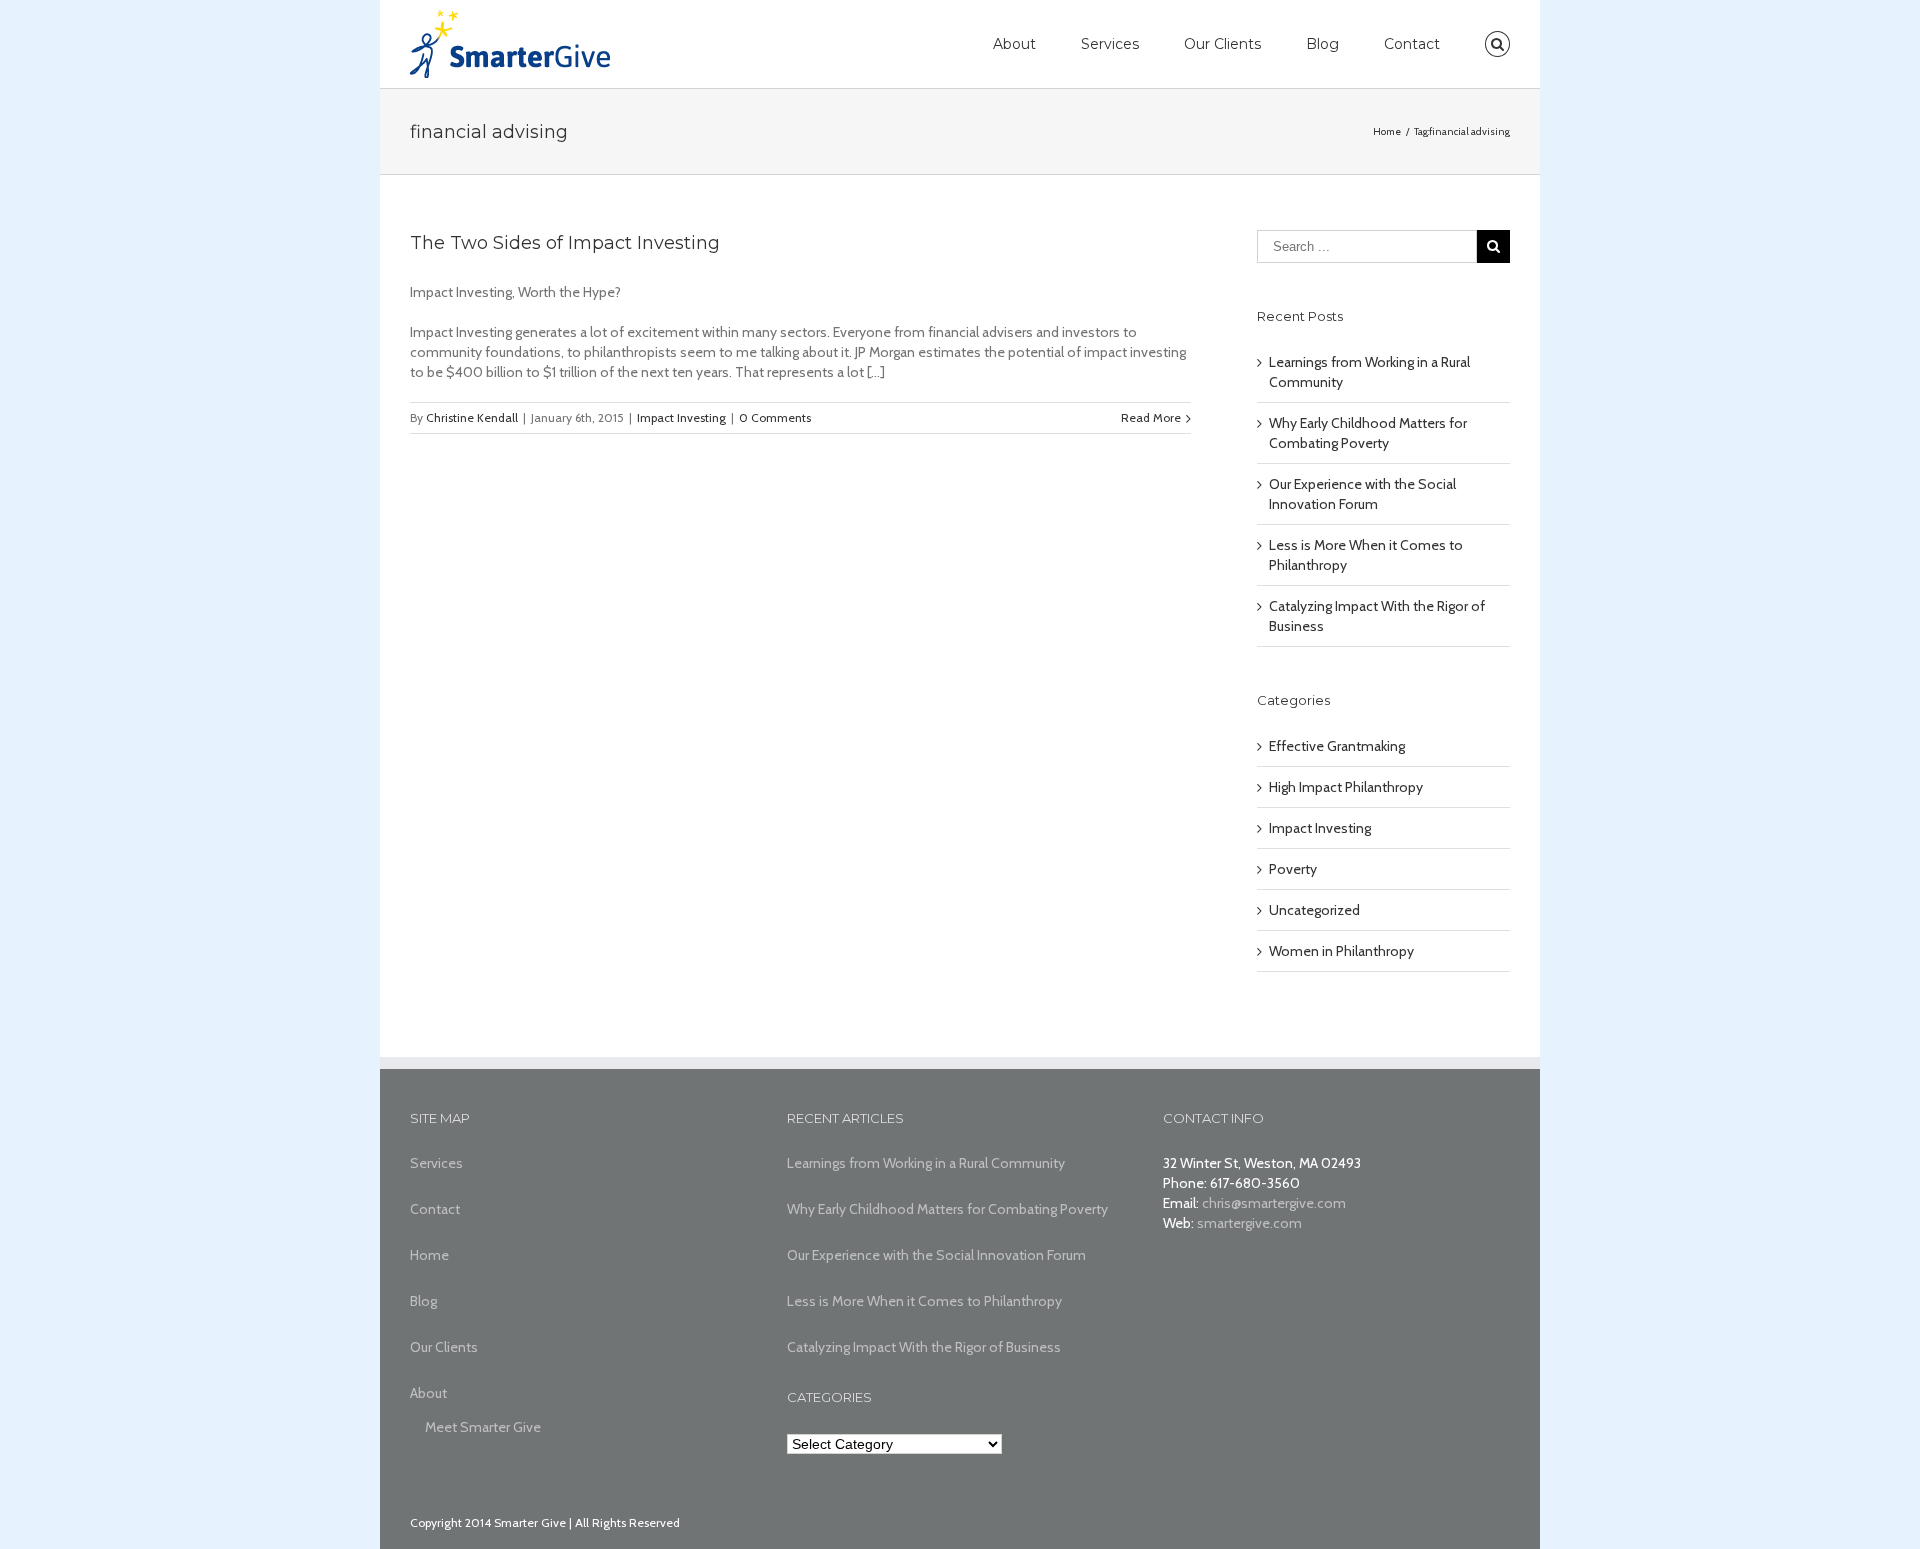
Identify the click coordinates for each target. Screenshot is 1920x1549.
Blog (1322, 44)
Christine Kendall (472, 417)
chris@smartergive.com (1274, 1203)
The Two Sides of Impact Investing (565, 243)
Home (429, 1255)
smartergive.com (1249, 1223)
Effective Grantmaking (1337, 746)
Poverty (1293, 869)
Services (1110, 44)
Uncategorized (1314, 910)
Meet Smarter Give (483, 1427)
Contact (1412, 44)
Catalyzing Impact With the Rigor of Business (924, 1347)
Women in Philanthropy (1341, 951)
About (1014, 44)
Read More (1151, 417)
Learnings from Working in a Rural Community (926, 1163)
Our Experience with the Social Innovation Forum (936, 1255)
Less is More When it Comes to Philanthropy (924, 1301)
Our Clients (1222, 44)
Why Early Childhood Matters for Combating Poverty (947, 1209)
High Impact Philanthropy (1346, 787)
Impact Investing (681, 417)
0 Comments (775, 417)
